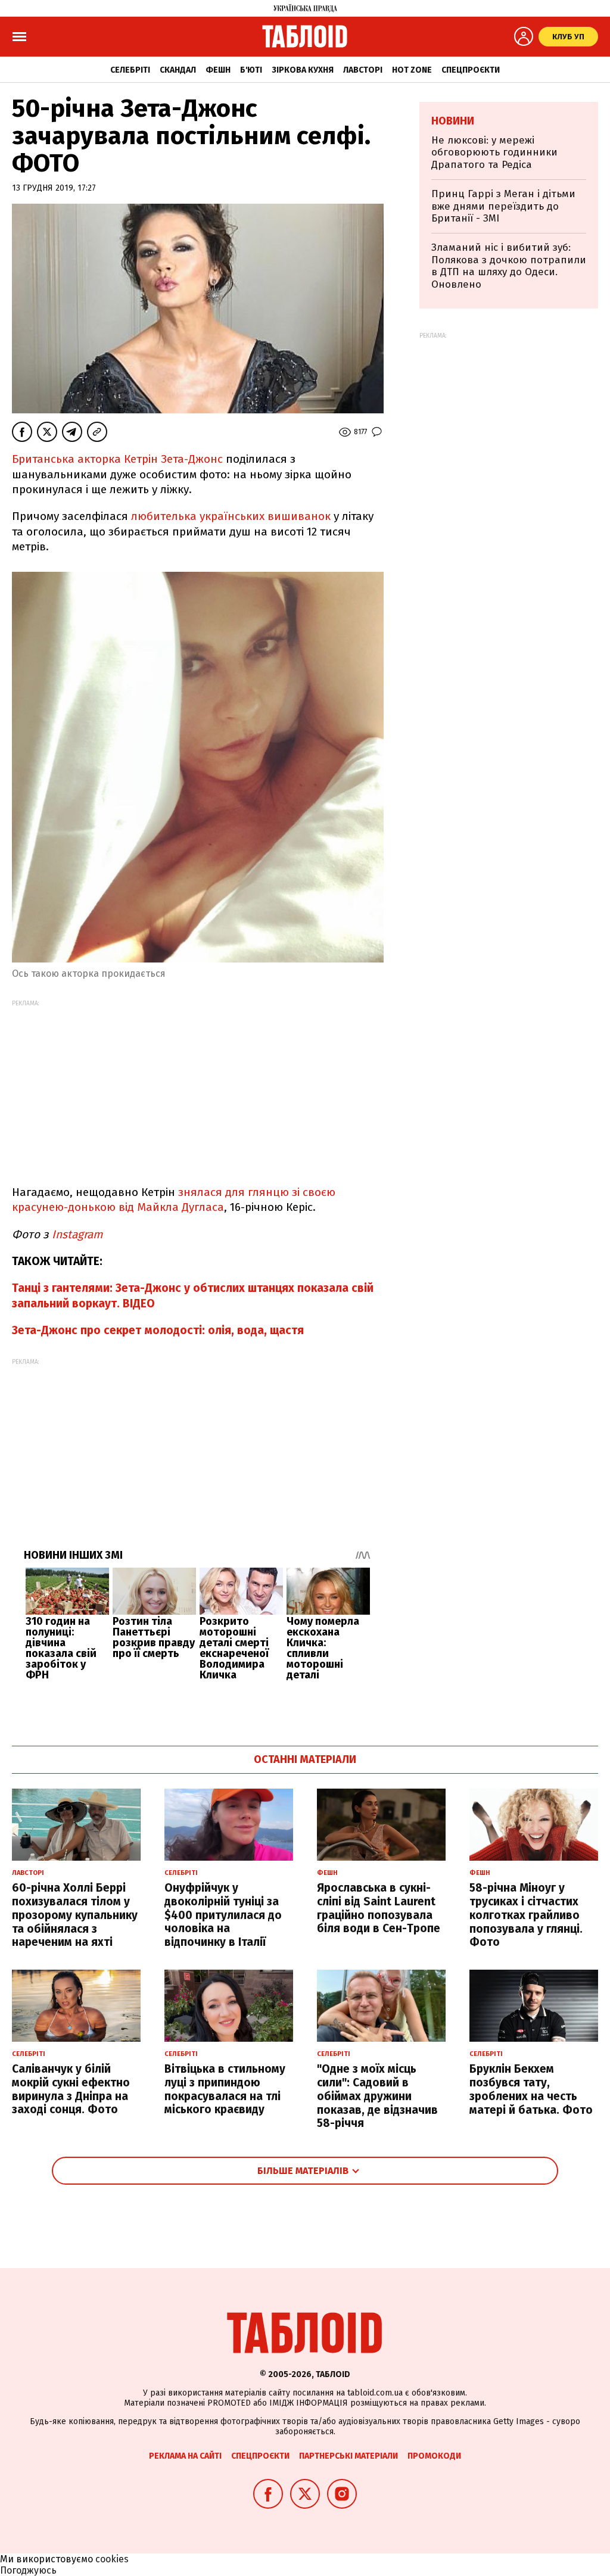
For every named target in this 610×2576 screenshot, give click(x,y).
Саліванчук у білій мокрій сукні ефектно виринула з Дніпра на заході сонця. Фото (71, 2089)
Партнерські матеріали (348, 2456)
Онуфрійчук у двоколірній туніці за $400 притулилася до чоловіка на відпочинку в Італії (223, 1915)
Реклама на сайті (185, 2456)
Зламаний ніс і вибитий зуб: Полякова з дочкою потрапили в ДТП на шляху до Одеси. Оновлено (509, 266)
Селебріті (130, 70)
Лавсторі (363, 70)
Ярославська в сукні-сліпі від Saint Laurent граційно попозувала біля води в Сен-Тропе (379, 1908)
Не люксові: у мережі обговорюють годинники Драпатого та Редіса (494, 152)
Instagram (76, 1234)
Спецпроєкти (471, 70)
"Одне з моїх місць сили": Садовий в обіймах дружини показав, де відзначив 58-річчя (377, 2096)
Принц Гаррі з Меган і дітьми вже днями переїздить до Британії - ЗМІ (503, 206)
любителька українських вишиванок (231, 516)
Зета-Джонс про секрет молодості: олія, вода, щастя (158, 1330)
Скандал (178, 70)
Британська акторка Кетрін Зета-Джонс (119, 459)
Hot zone (412, 70)
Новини (453, 121)
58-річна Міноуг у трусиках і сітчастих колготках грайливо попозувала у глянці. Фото (526, 1915)
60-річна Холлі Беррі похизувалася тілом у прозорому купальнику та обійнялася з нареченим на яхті (75, 1915)
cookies (112, 2559)
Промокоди (434, 2456)
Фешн (218, 70)
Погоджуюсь (28, 2570)
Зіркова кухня (303, 70)
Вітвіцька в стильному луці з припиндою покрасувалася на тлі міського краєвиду (225, 2089)
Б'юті (251, 70)
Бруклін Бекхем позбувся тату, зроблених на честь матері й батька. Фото (531, 2089)
